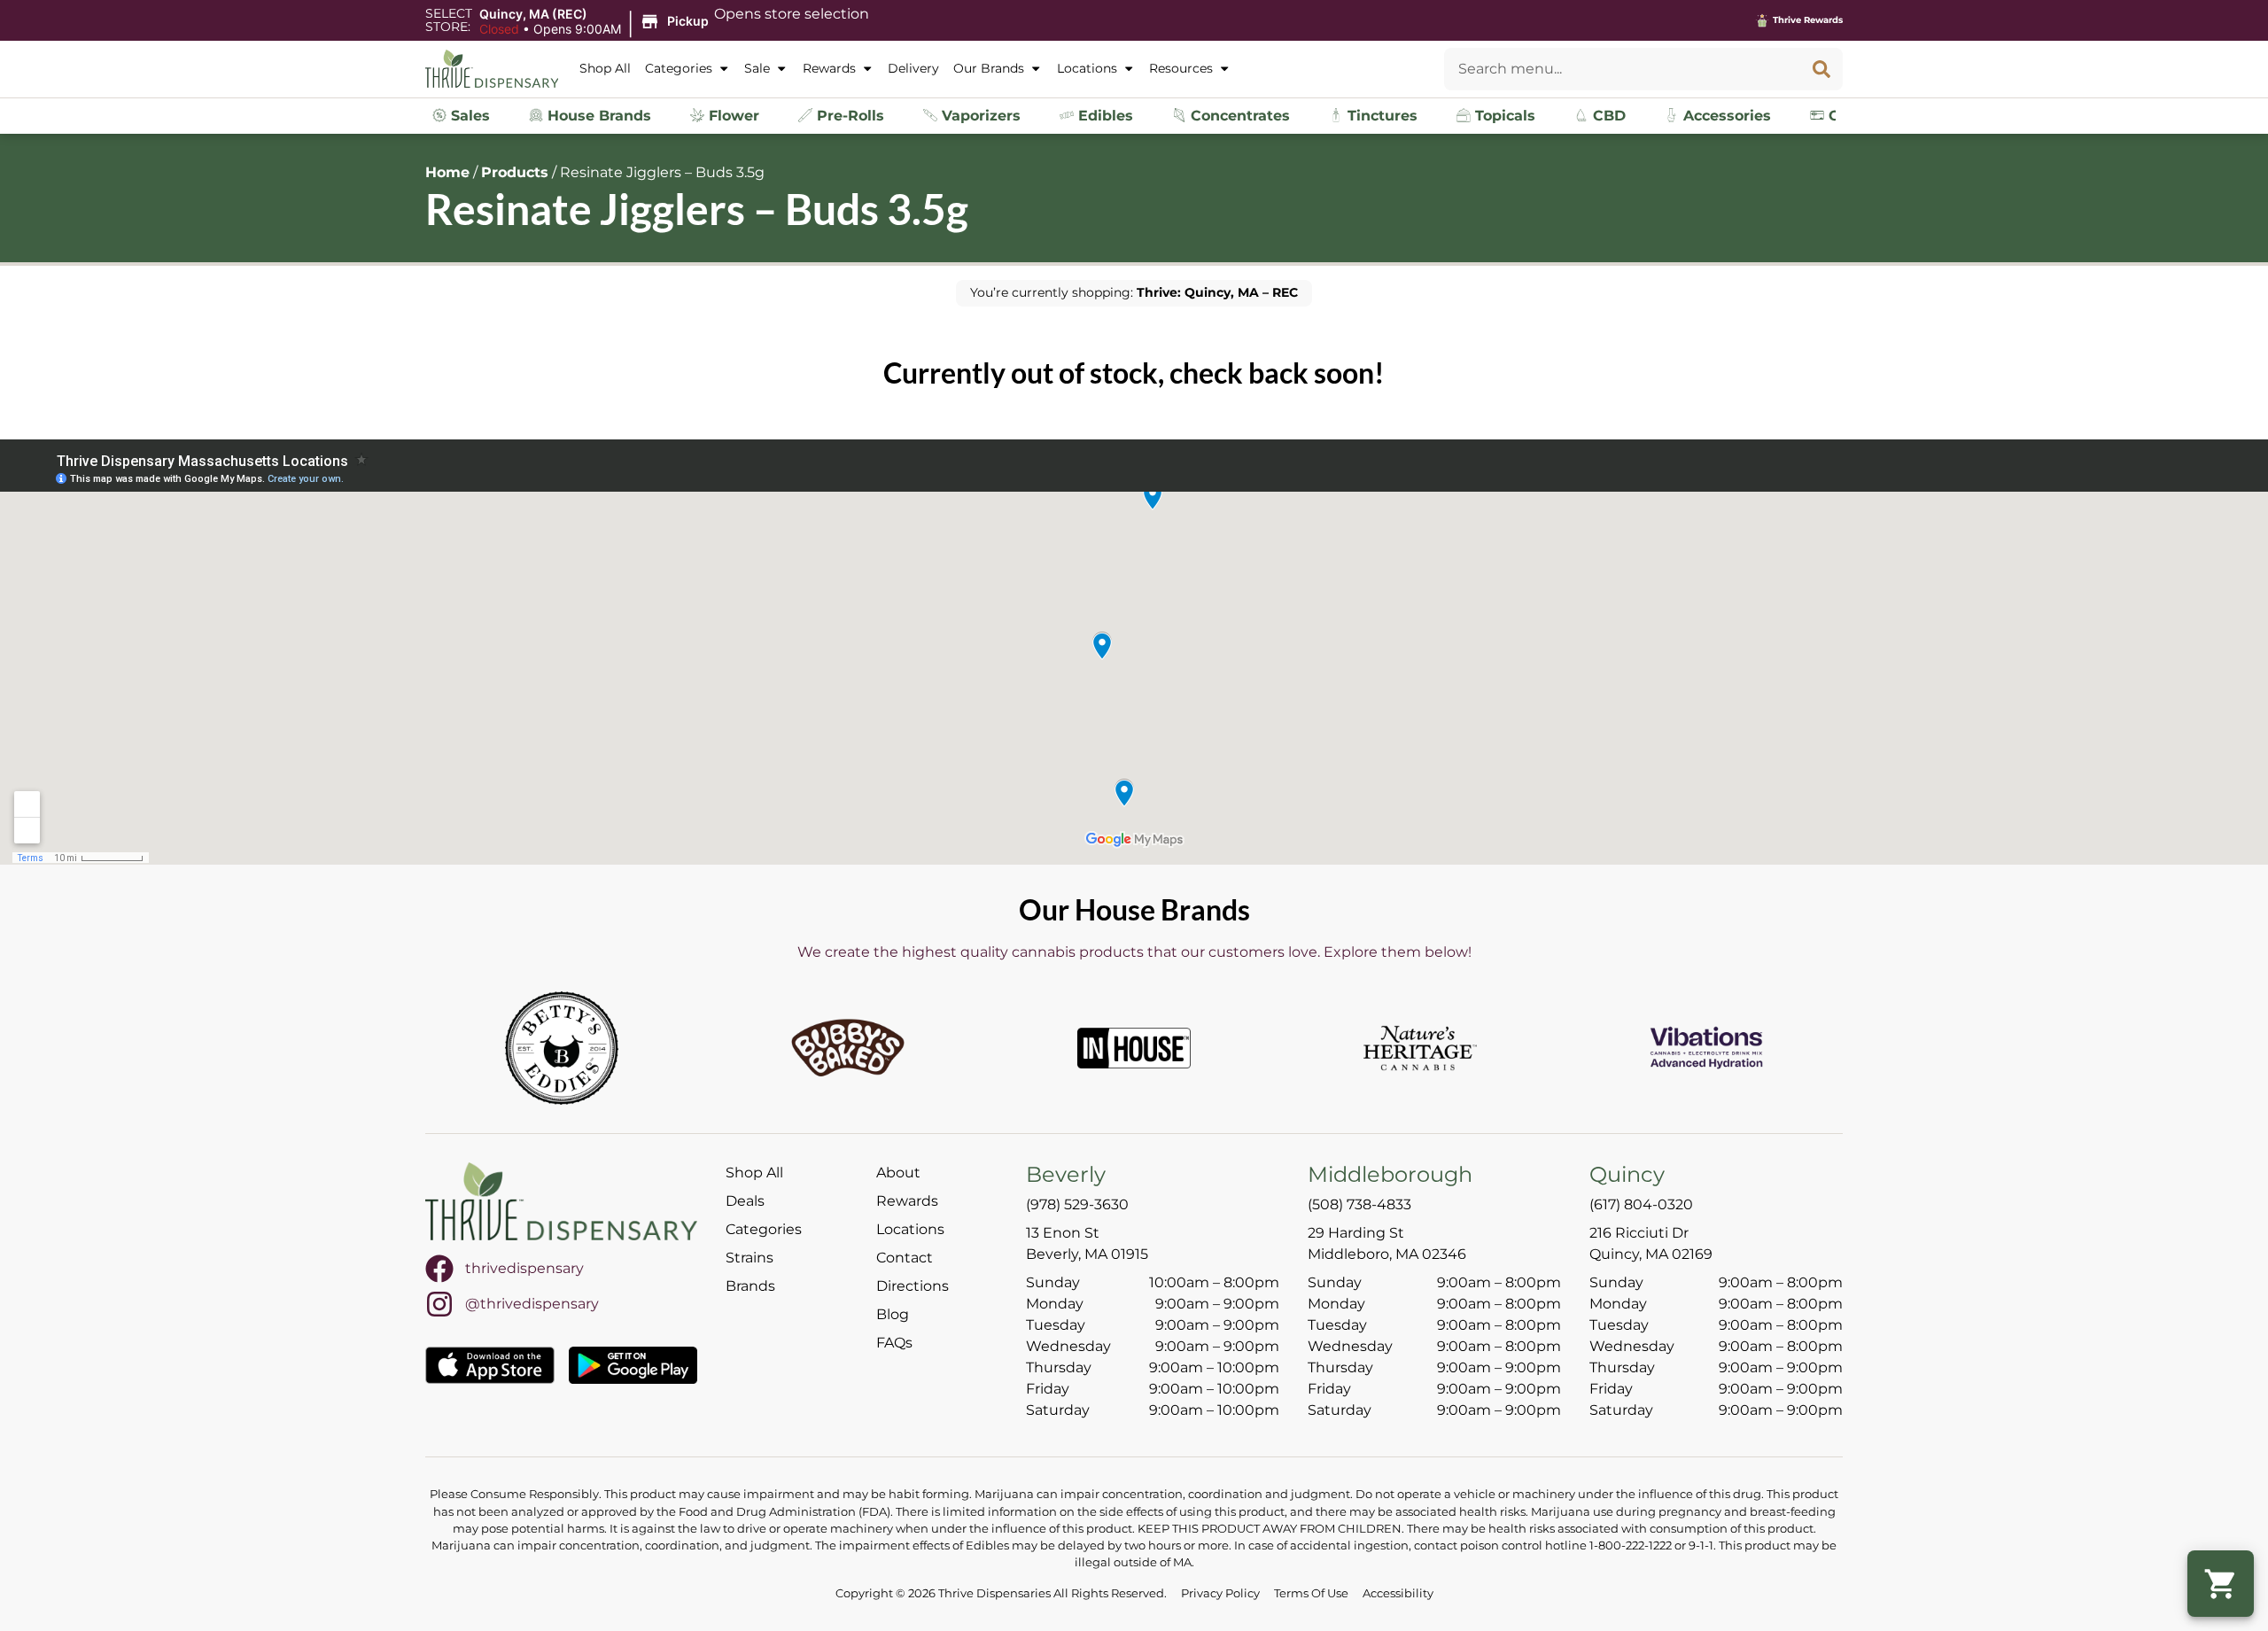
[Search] (1821, 69)
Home (447, 172)
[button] (597, 22)
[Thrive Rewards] (1762, 20)
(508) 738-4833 (1359, 1204)
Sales (468, 116)
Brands (750, 1286)
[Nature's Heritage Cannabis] (1420, 1048)
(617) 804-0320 (1641, 1204)
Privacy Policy (1220, 1593)
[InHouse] (1134, 1048)
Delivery (913, 68)
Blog (893, 1314)
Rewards (829, 68)
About (898, 1173)
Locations (1087, 68)
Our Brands (989, 68)
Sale (757, 68)
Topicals (1503, 116)
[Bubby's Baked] (848, 1048)
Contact (905, 1258)
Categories (679, 68)
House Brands (597, 116)
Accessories (1725, 116)
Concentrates (1238, 116)
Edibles (1103, 116)
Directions (913, 1286)
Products (515, 172)
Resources (1181, 68)
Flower (732, 116)
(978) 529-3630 (1077, 1204)
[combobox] (1622, 69)
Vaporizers (979, 116)
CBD (1607, 116)
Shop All (605, 68)
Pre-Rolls (848, 116)
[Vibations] (1706, 1048)
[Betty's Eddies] (562, 1048)
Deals (745, 1201)
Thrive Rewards (1808, 20)
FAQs (894, 1343)
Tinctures (1380, 116)
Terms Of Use (1311, 1593)
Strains (750, 1258)
